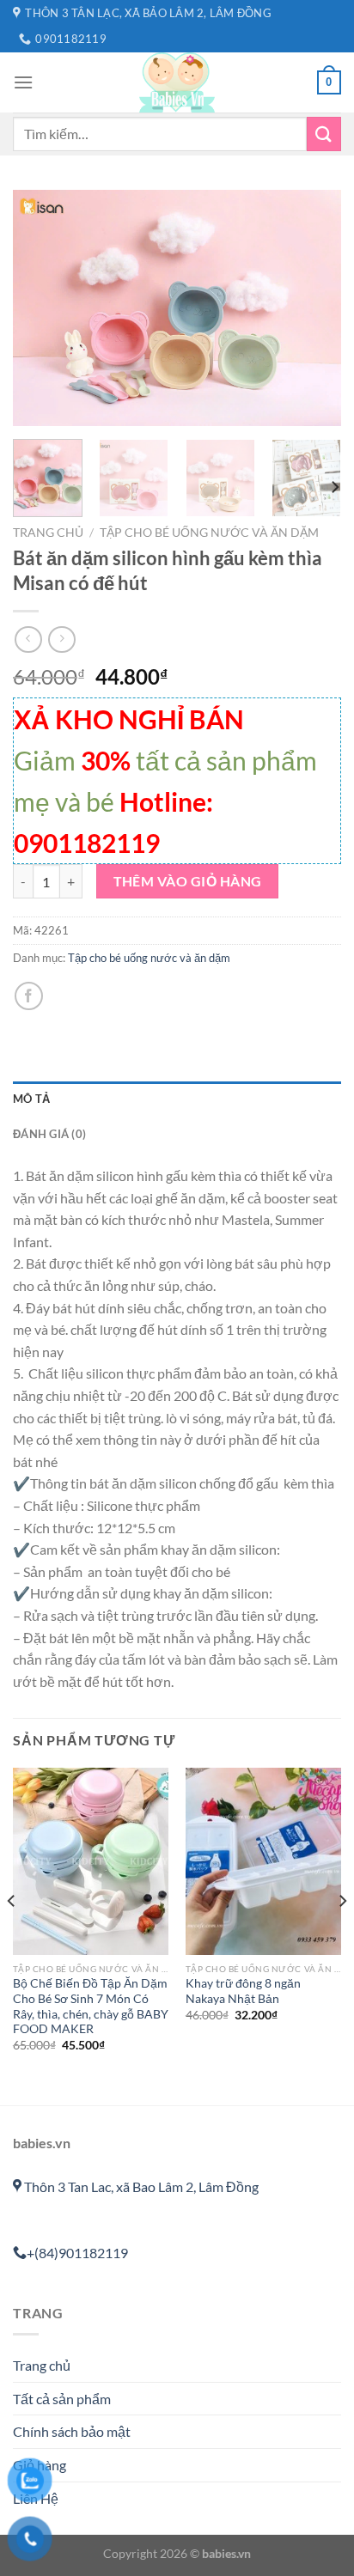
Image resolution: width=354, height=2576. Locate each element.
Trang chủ (48, 533)
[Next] (313, 308)
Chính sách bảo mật (72, 2431)
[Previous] (41, 308)
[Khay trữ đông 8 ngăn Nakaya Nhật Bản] (263, 1861)
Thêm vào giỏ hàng (188, 881)
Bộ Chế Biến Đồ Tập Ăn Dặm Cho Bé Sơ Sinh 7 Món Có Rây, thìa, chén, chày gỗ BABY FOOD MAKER (91, 2006)
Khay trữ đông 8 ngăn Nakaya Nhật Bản (243, 1991)
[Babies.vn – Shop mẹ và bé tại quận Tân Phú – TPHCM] (177, 82)
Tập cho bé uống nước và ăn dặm (209, 533)
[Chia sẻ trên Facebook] (29, 996)
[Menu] (23, 82)
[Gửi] (324, 134)
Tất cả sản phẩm (62, 2399)
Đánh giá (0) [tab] (49, 1134)
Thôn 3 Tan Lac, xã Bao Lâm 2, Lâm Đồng (140, 2186)
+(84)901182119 (77, 2253)
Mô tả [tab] (31, 1099)
